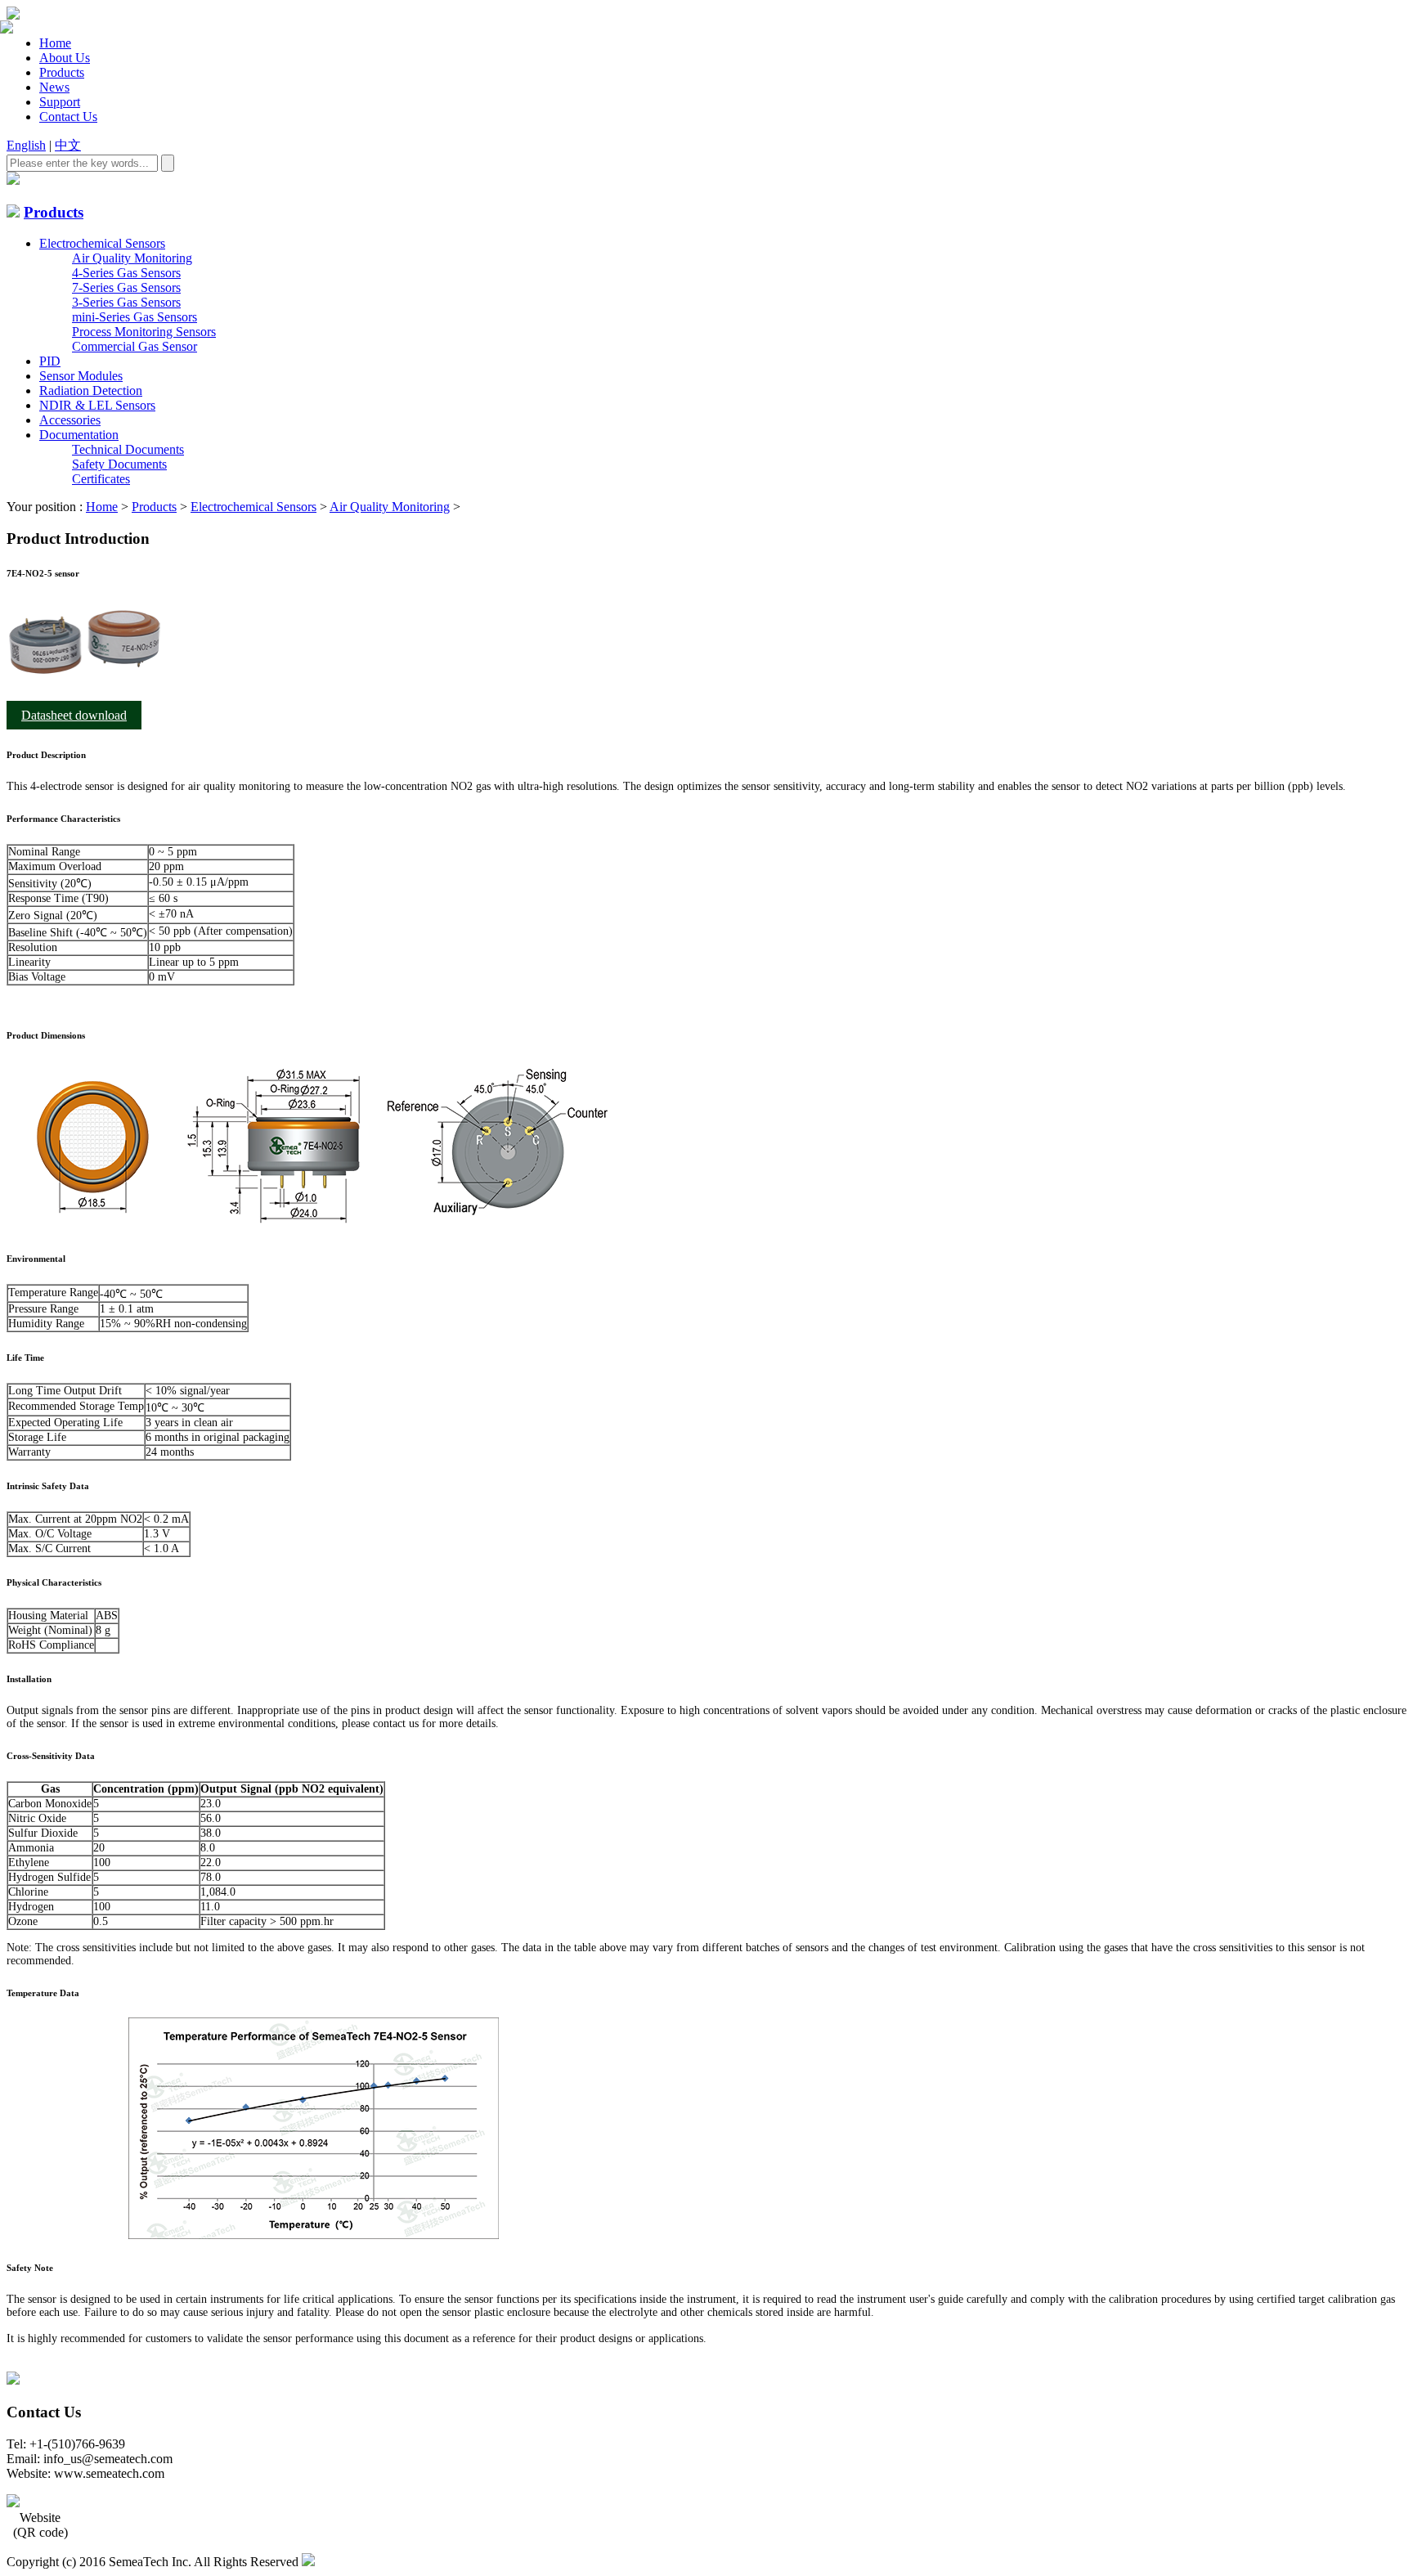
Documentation (79, 435)
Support (60, 102)
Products (62, 72)
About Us (65, 58)
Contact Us (68, 117)
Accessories (70, 420)
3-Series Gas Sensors (126, 302)
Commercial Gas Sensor (135, 346)
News (54, 87)
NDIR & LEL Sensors (97, 405)
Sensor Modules (81, 376)
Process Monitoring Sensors (144, 332)
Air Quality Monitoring (132, 258)
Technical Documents (128, 449)
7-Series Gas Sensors (126, 287)
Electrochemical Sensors (102, 243)
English (26, 145)
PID (50, 361)
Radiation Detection (91, 390)
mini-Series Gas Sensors (135, 317)
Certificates (101, 479)
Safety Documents (119, 464)
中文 (68, 145)
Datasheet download (74, 715)
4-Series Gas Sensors (126, 273)
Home (55, 43)
